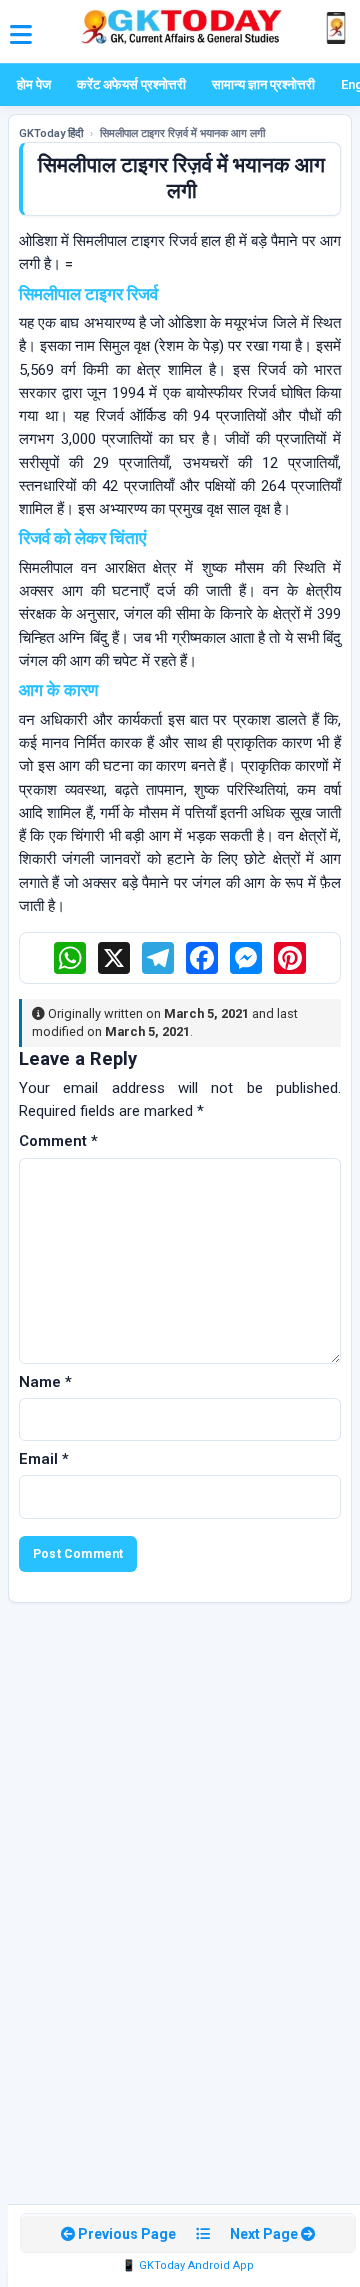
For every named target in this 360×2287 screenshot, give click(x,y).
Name (45, 1382)
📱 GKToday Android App (188, 2265)
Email (44, 1459)
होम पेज (34, 84)
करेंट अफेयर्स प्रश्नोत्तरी (131, 84)
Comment (58, 1141)
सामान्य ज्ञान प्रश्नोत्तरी (263, 84)
